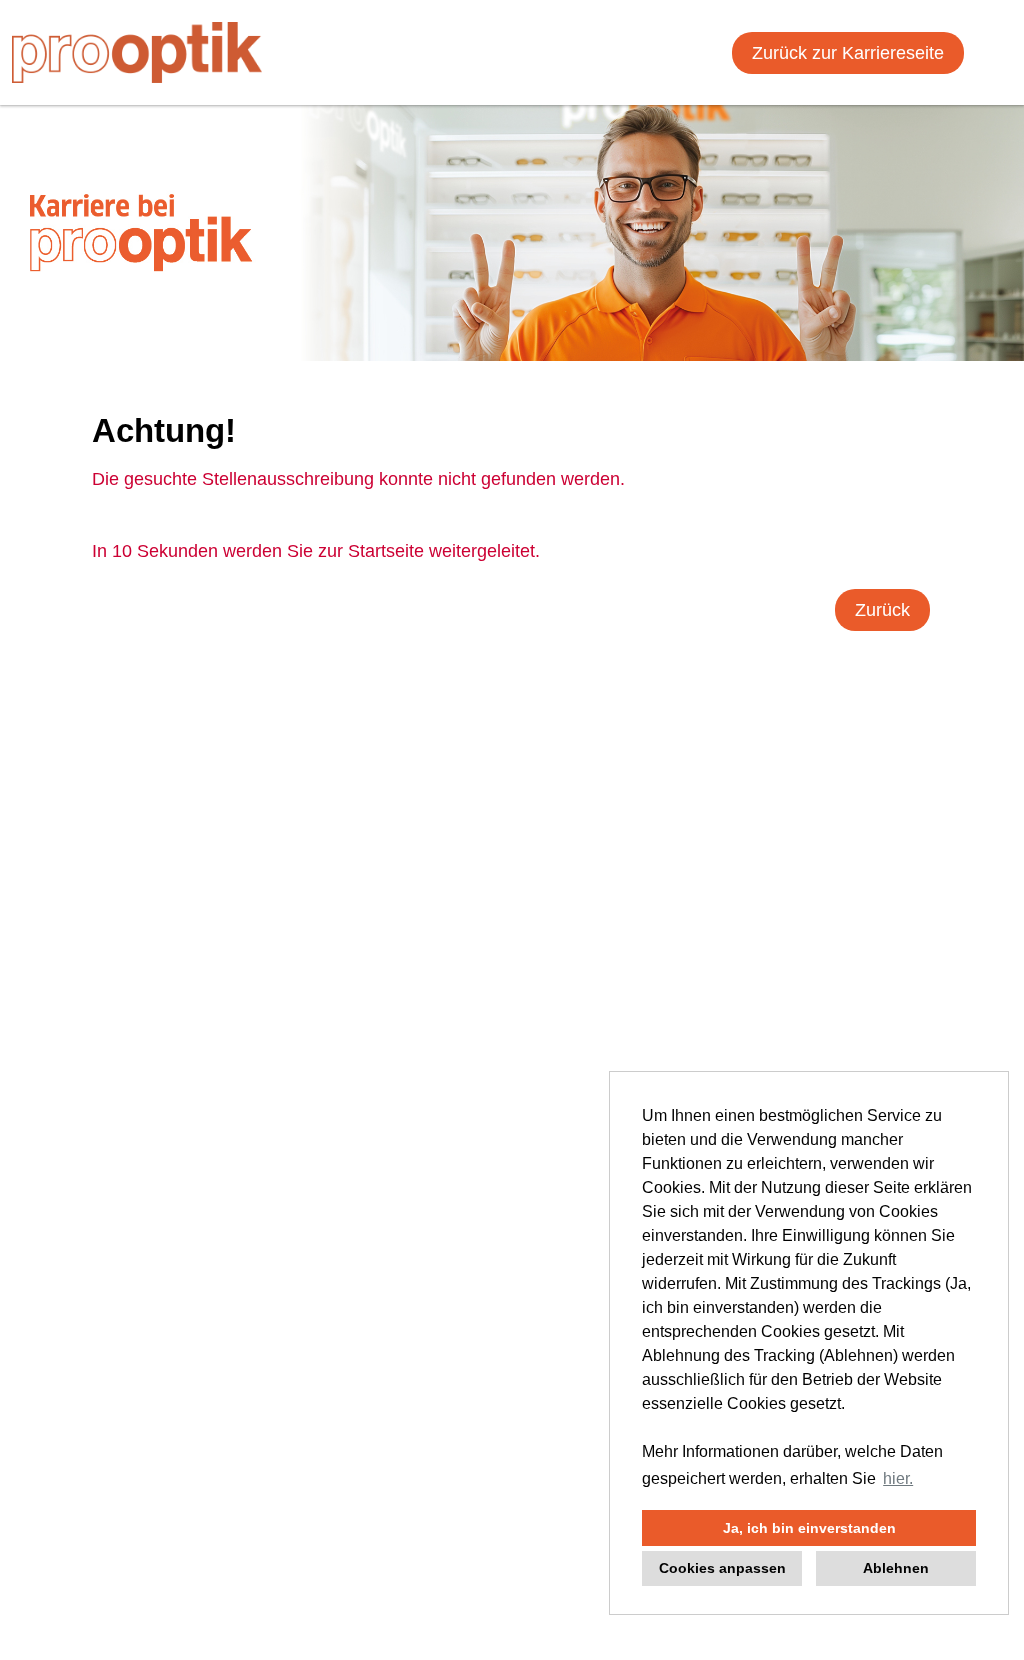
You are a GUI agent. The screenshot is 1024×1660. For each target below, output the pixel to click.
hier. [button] (898, 1478)
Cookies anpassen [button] (722, 1568)
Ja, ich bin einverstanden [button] (809, 1528)
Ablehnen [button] (896, 1568)
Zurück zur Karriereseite (848, 53)
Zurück (882, 610)
